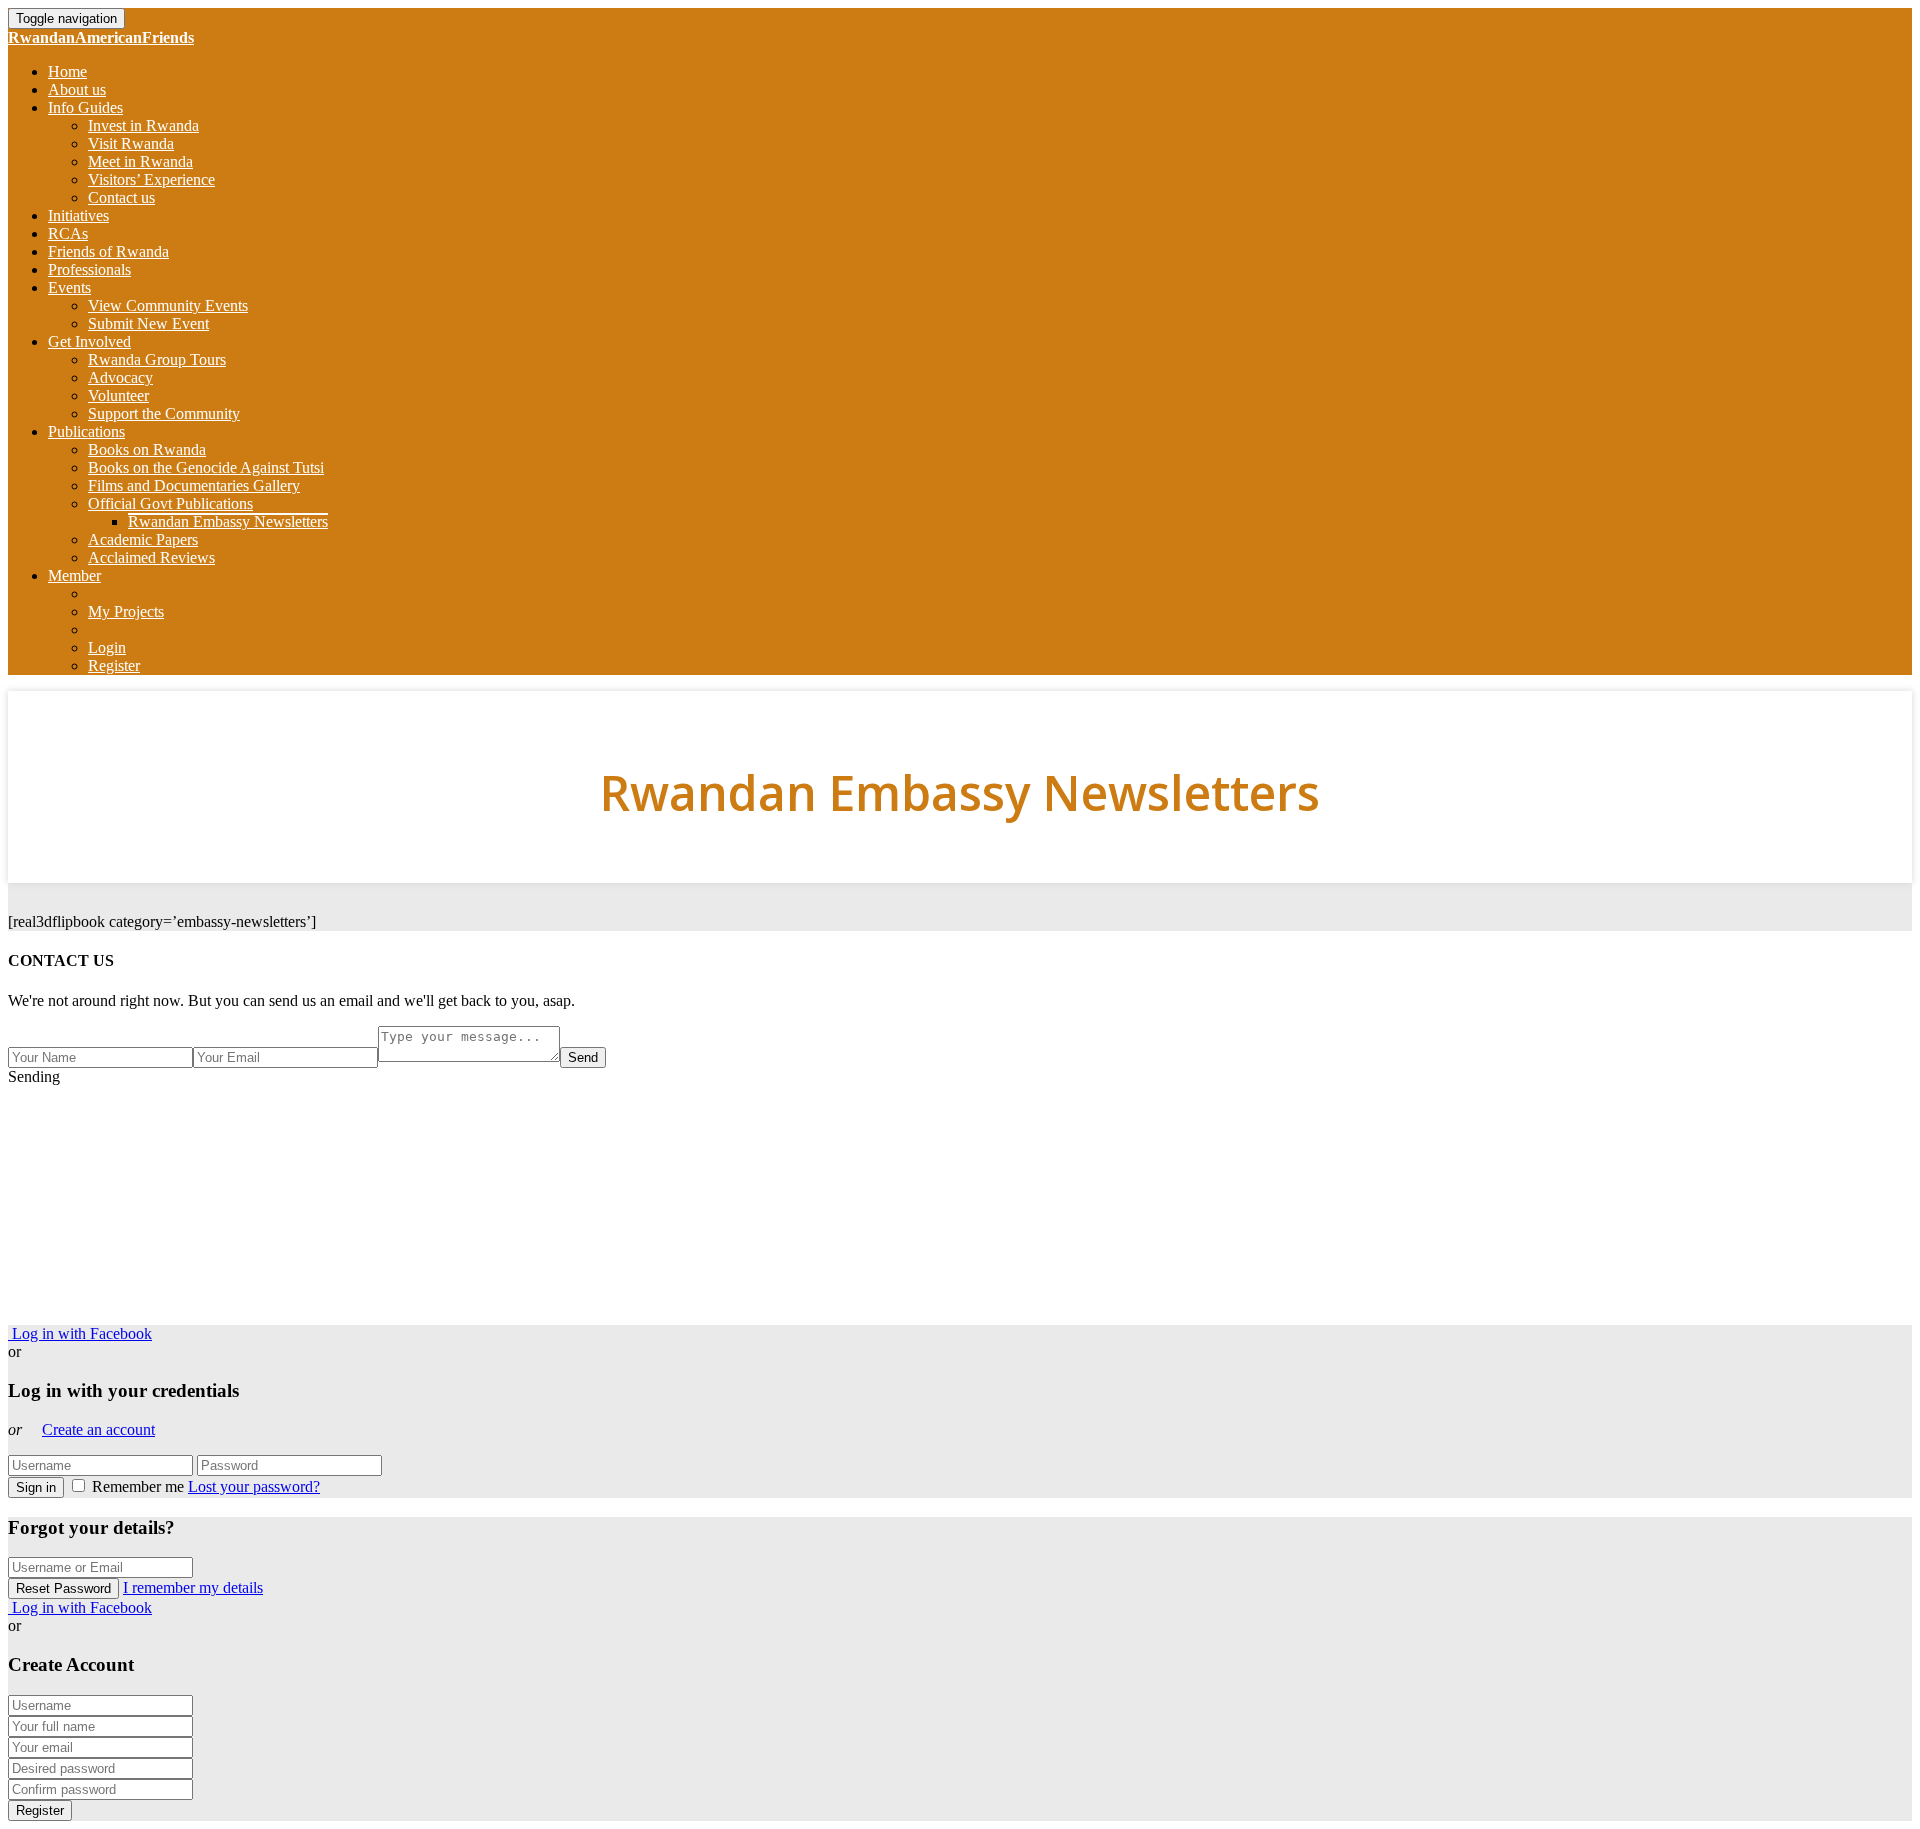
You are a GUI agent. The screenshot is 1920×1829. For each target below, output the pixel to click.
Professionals (89, 269)
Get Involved (89, 341)
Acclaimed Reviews (151, 557)
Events (69, 287)
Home (67, 71)
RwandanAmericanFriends (101, 37)
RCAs (68, 233)
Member (74, 575)
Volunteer (118, 395)
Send (583, 1057)
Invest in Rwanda (143, 125)
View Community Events (168, 305)
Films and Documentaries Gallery (194, 485)
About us (77, 89)
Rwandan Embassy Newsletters (228, 521)
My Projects (126, 611)
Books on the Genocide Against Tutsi (206, 467)
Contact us (121, 197)
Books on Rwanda (147, 449)
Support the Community (164, 413)
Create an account (98, 1429)
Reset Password (63, 1588)
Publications (86, 431)
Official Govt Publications (170, 503)
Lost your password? (254, 1486)
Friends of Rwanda (108, 251)
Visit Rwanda (131, 143)
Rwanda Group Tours (157, 359)
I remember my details (193, 1587)
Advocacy (120, 377)
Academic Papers (143, 539)
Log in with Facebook (80, 1333)
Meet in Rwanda (140, 161)
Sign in (36, 1487)
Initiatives (78, 215)
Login (107, 647)
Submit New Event (148, 323)
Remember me (138, 1486)
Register (114, 665)
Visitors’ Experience (151, 179)
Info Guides (85, 107)
